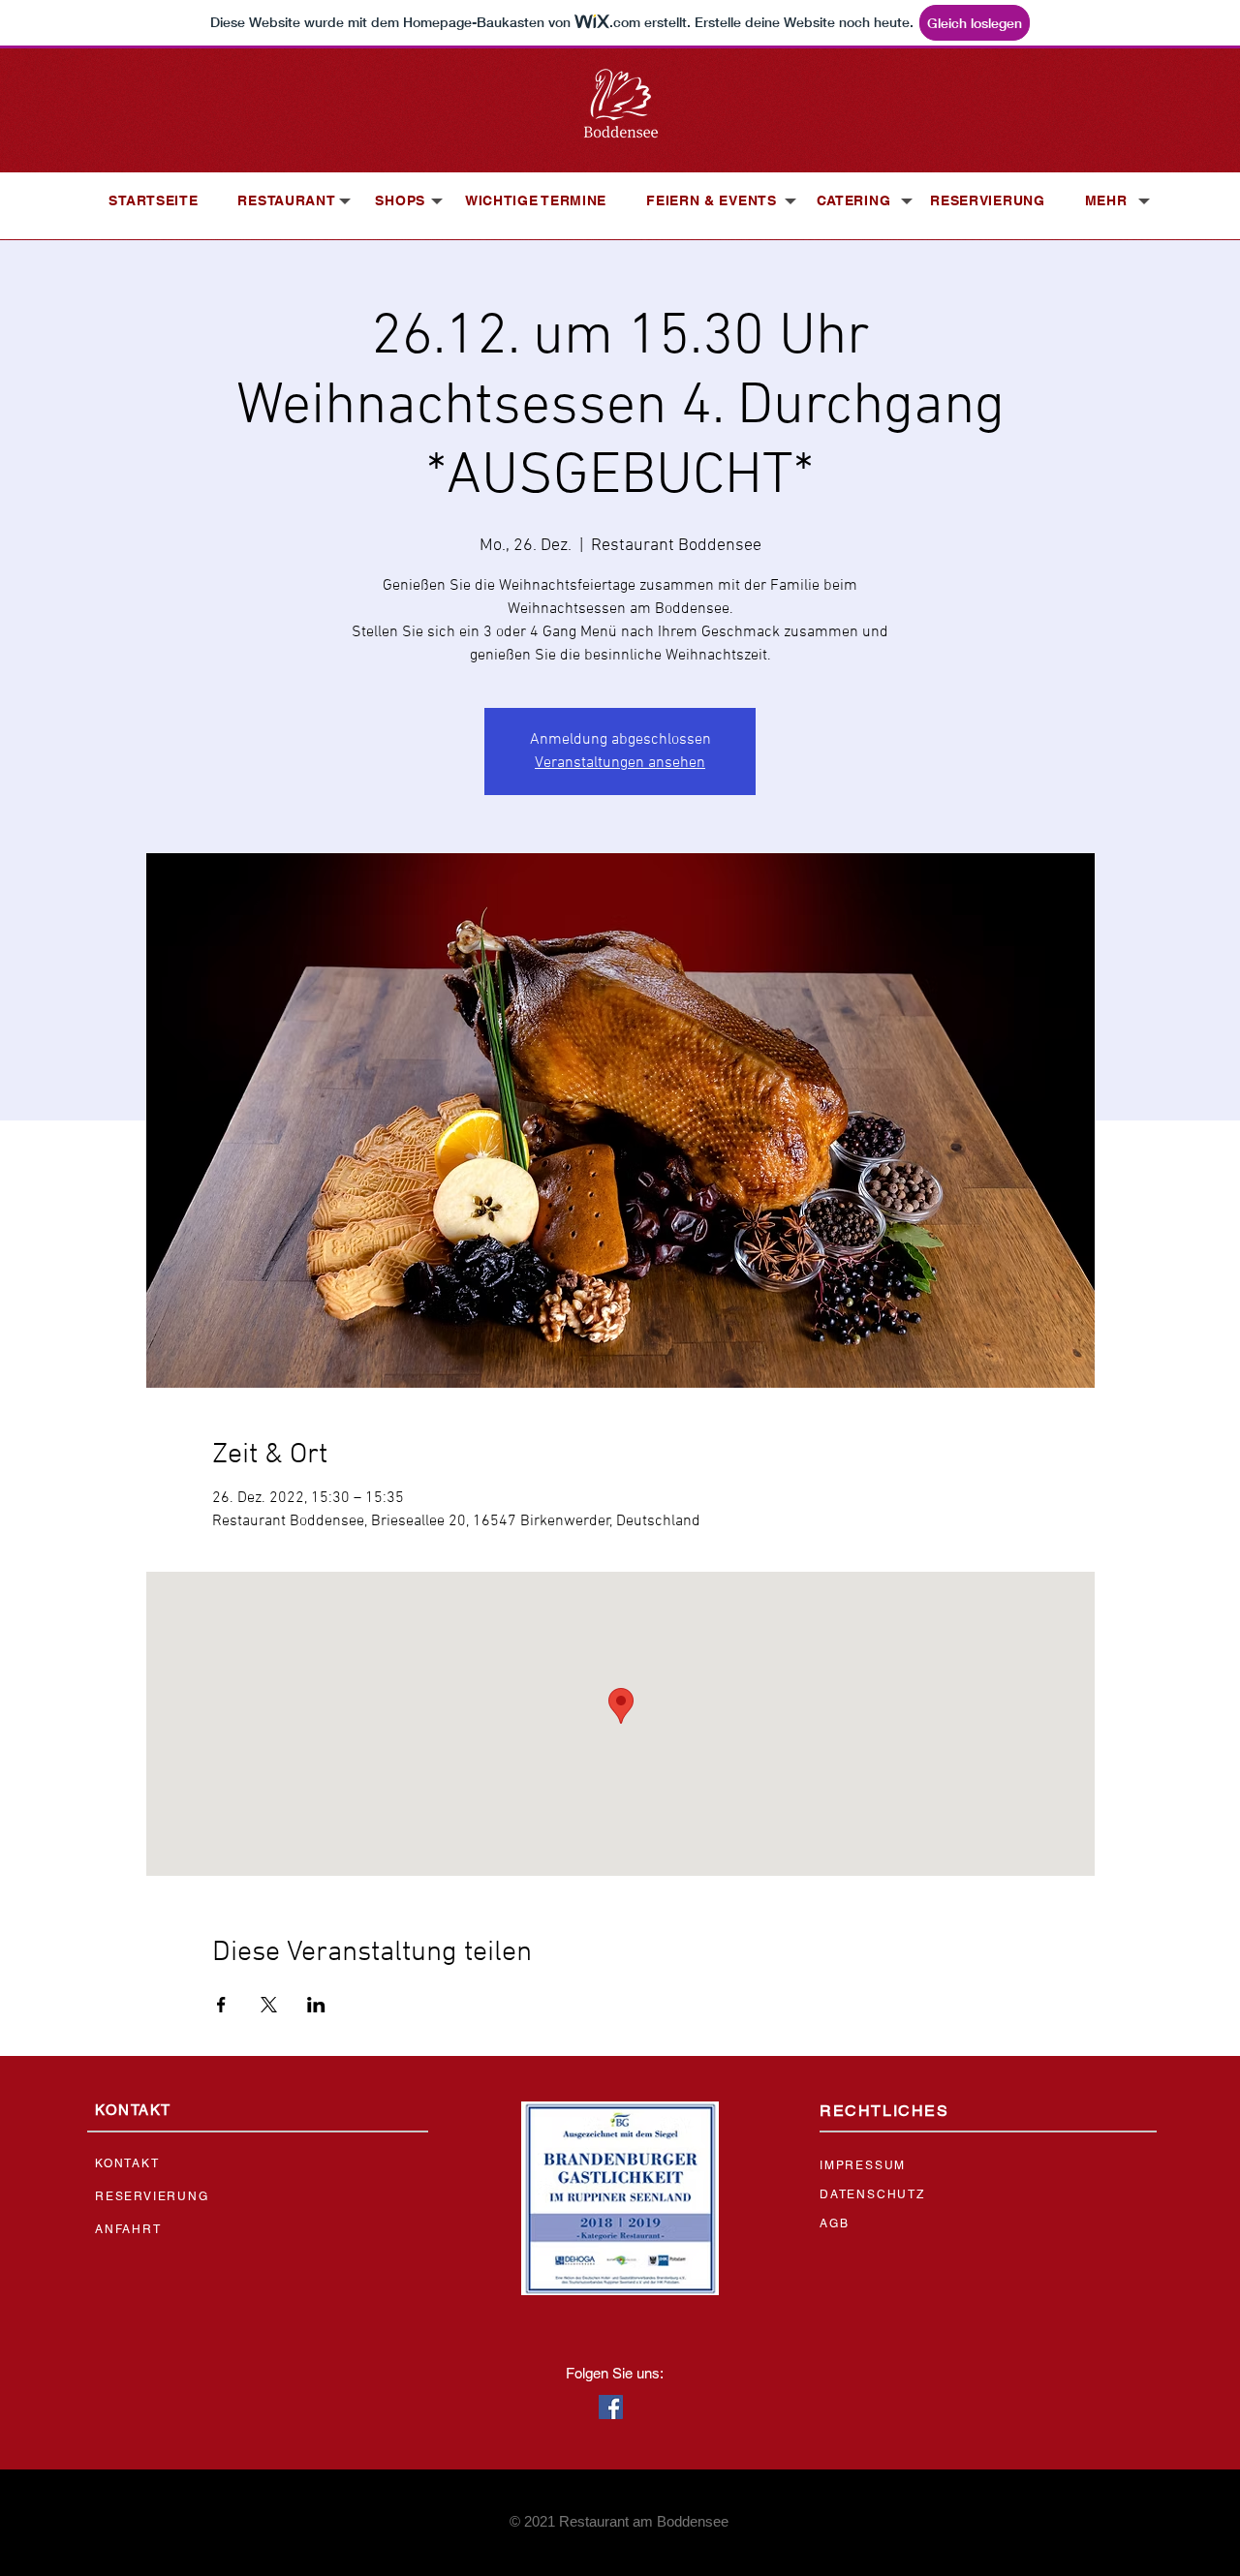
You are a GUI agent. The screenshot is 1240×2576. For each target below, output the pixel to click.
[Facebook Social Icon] (611, 2407)
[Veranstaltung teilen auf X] (269, 2005)
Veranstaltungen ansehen (620, 763)
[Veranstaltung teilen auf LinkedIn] (316, 2005)
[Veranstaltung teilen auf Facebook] (221, 2005)
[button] (286, 200)
